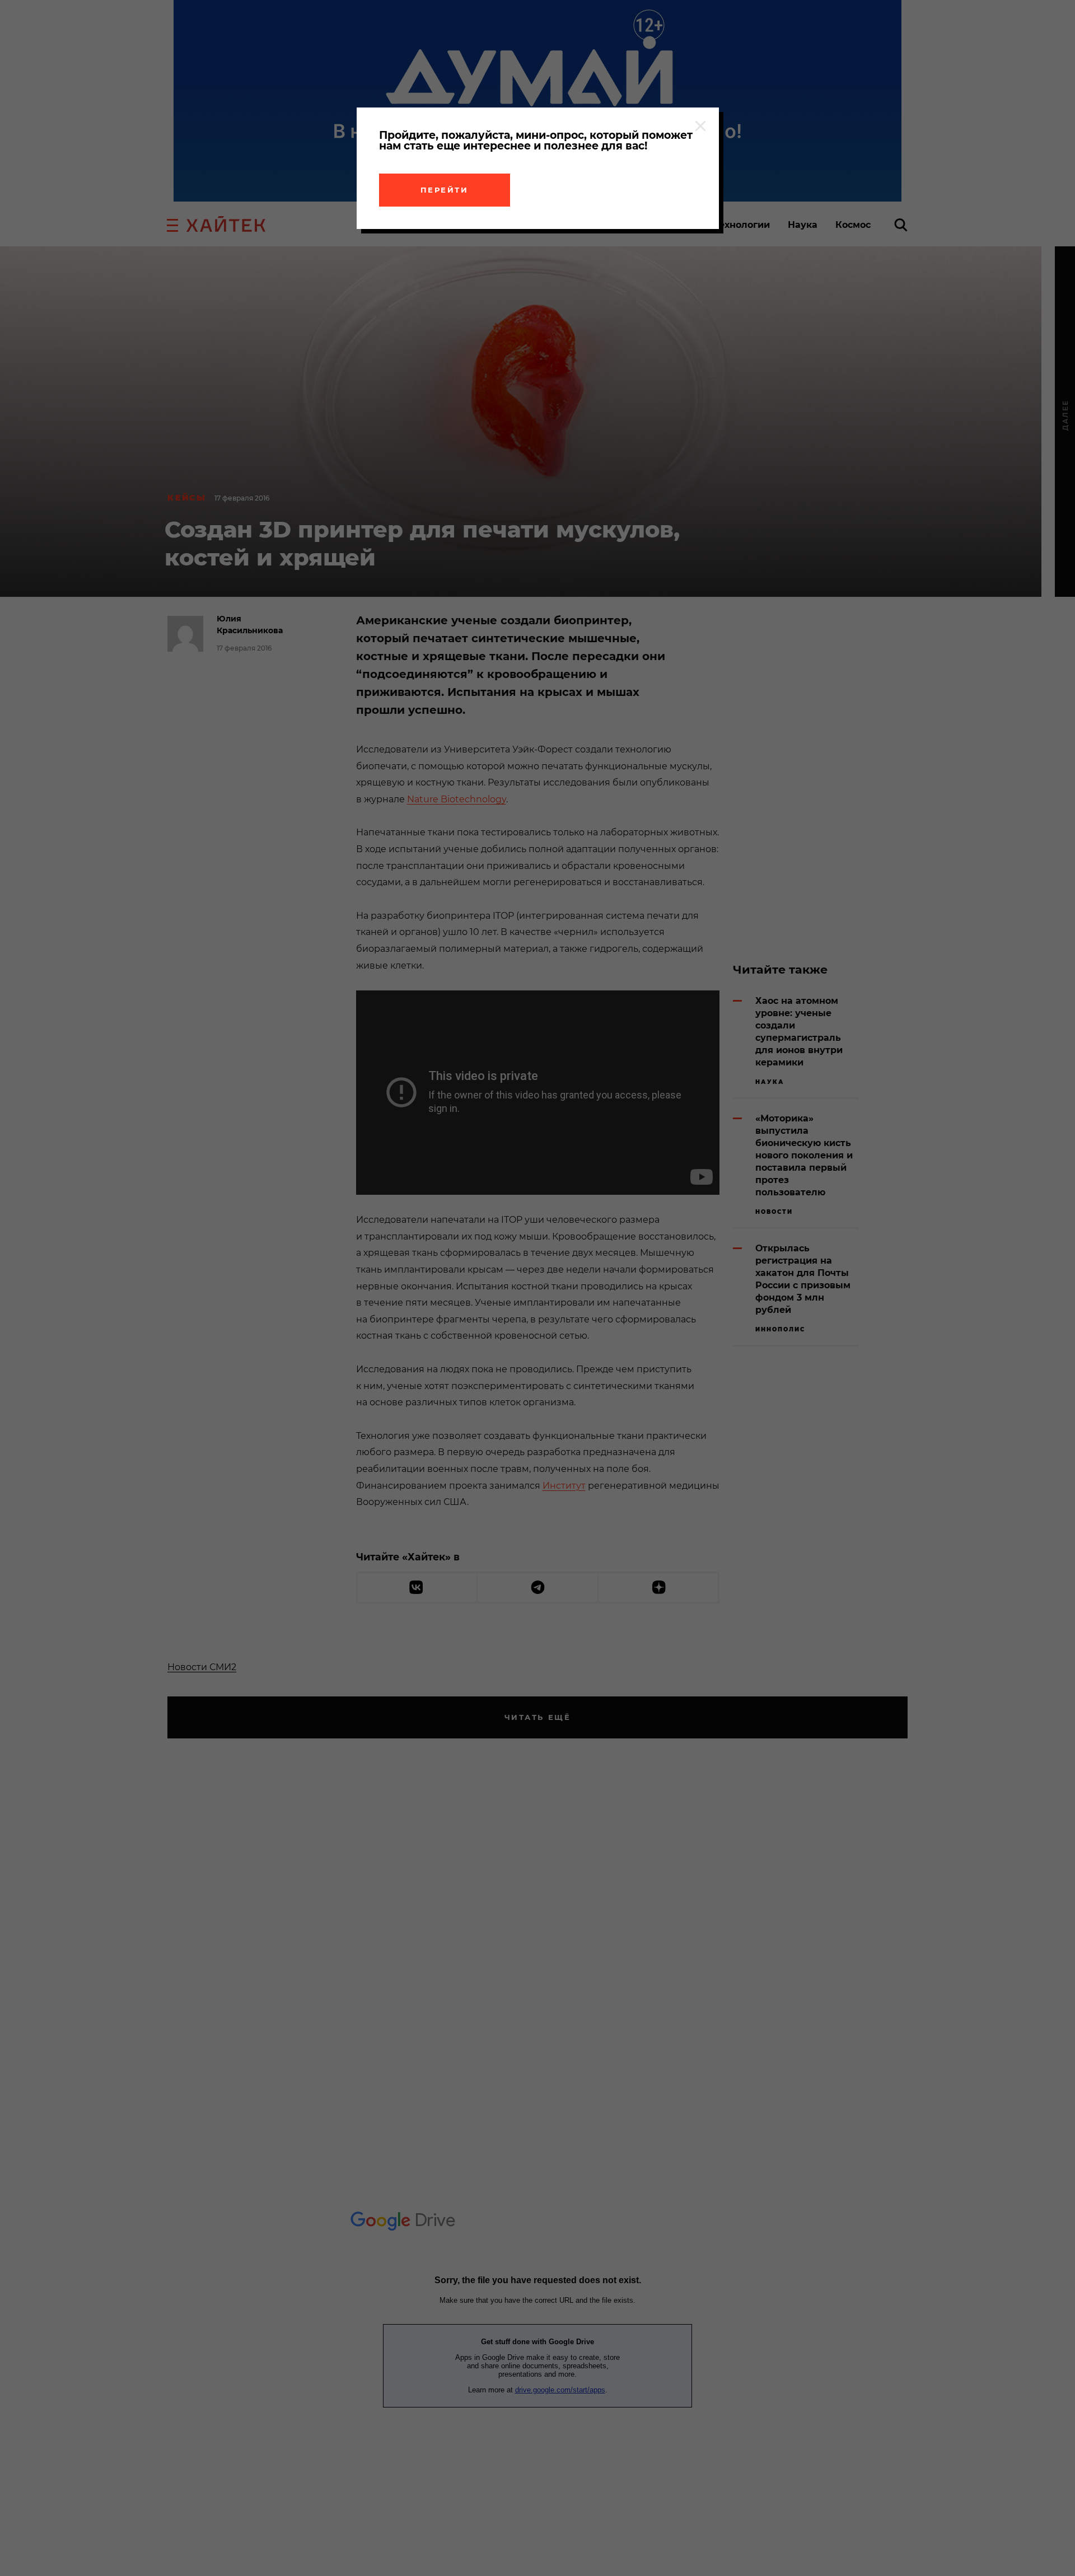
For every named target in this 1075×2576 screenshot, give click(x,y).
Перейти (445, 190)
